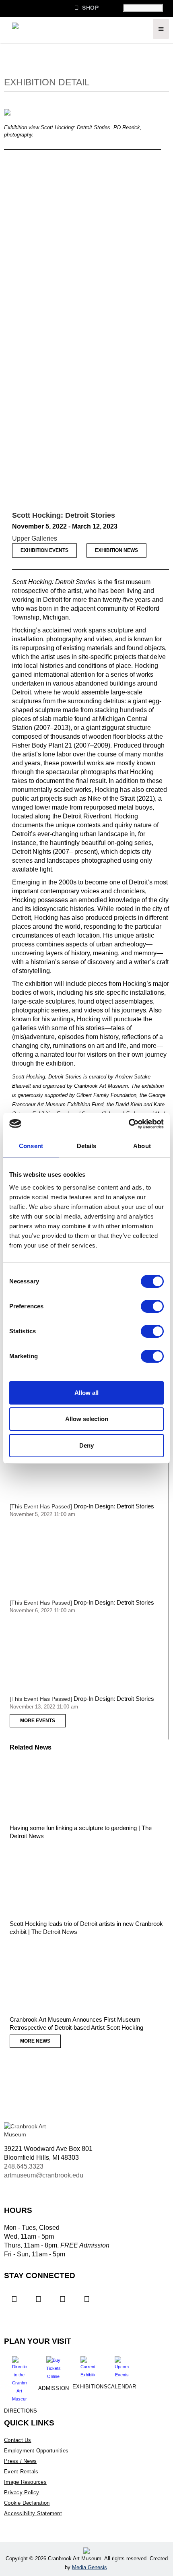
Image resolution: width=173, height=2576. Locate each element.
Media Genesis (90, 2567)
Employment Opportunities (36, 2451)
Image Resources (25, 2482)
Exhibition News (116, 550)
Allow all (86, 1393)
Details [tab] (87, 1146)
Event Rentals (21, 2472)
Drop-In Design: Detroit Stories (114, 1506)
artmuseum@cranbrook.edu (44, 2175)
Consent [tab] (31, 1146)
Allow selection (87, 1419)
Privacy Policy (22, 2492)
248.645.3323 (24, 2166)
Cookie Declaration (27, 2503)
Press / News (20, 2461)
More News (35, 2041)
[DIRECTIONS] (19, 2376)
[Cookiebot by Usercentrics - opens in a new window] (129, 1124)
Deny (86, 1445)
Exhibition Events (44, 550)
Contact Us (18, 2440)
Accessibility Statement (33, 2513)
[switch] (152, 1306)
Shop (86, 7)
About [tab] (142, 1146)
